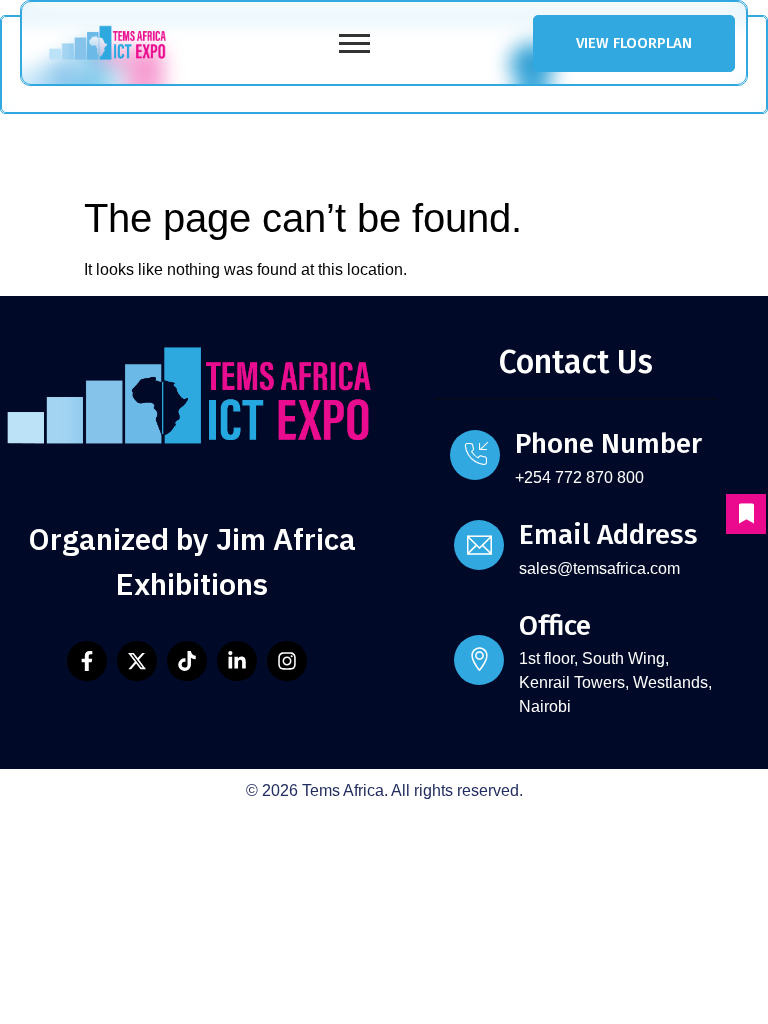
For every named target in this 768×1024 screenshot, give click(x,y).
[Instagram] (287, 661)
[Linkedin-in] (237, 661)
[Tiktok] (187, 661)
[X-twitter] (137, 661)
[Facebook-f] (87, 661)
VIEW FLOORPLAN (634, 43)
